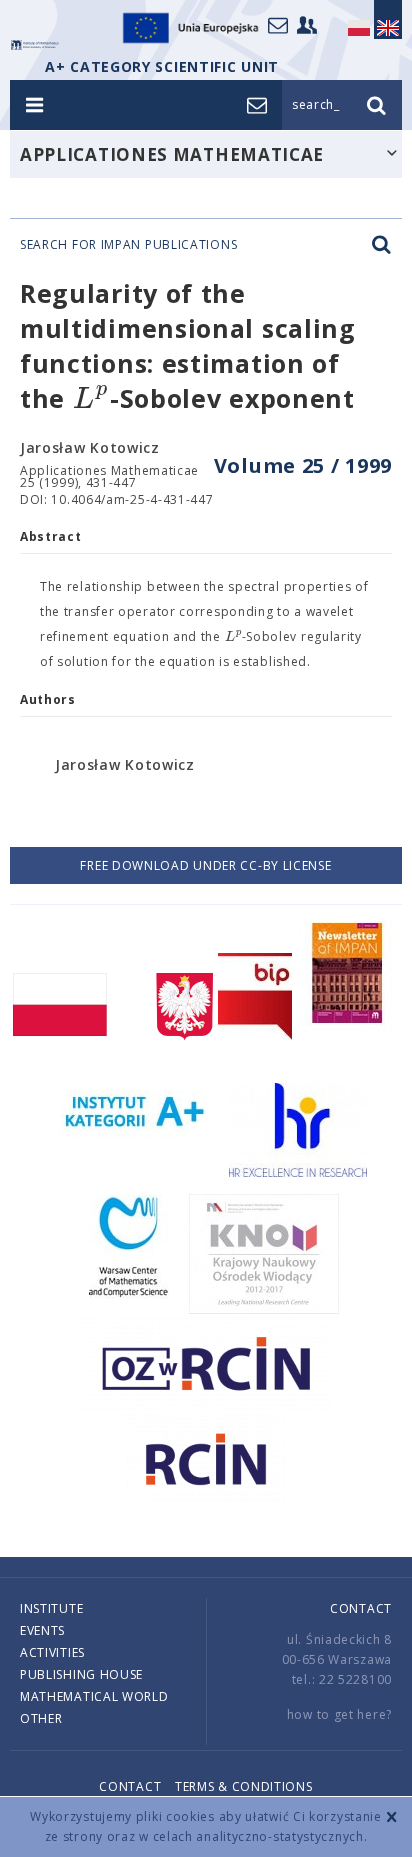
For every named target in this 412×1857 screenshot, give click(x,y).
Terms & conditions (244, 1786)
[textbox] (91, 399)
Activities (52, 1652)
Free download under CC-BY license (205, 865)
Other (41, 1718)
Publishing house (81, 1674)
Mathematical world (94, 1696)
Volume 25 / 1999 (303, 465)
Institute (51, 1608)
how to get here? (339, 1714)
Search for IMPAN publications (128, 245)
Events (42, 1630)
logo (35, 45)
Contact (361, 1608)
